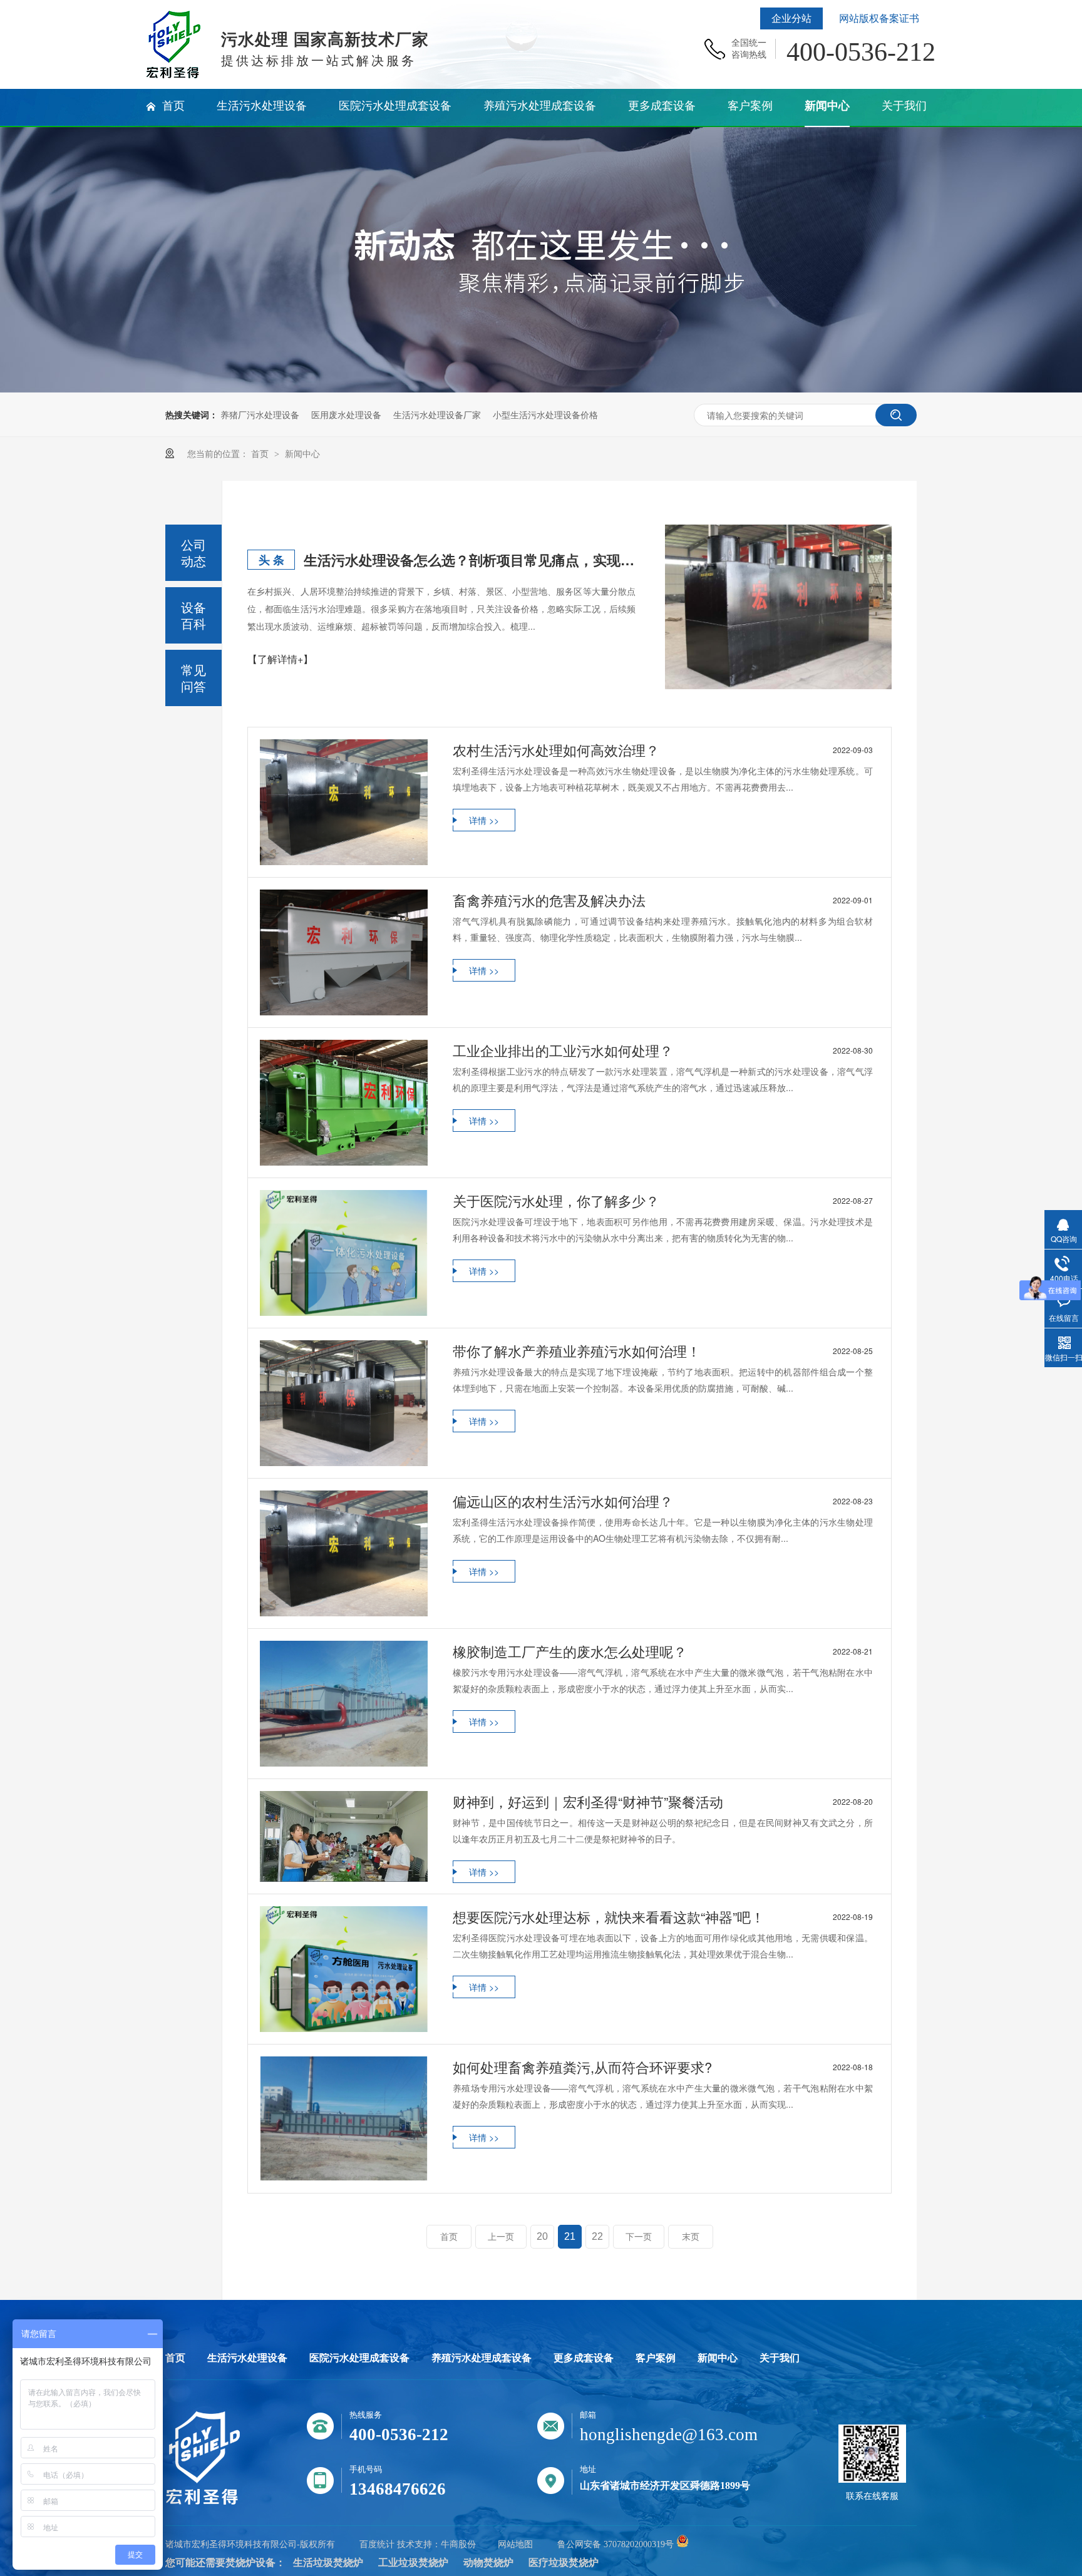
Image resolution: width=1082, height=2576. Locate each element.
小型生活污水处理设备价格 (545, 414)
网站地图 (515, 2544)
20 (542, 2236)
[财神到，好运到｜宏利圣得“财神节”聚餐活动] (344, 1836)
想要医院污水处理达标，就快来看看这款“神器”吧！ (663, 1917)
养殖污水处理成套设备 (482, 2358)
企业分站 (791, 18)
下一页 (639, 2237)
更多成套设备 (584, 2358)
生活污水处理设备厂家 (437, 414)
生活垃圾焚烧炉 (328, 2563)
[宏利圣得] (203, 2502)
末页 (691, 2237)
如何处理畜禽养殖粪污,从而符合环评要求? (663, 2067)
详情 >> (484, 820)
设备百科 (193, 615)
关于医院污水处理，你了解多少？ (663, 1201)
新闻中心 (302, 453)
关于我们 (780, 2358)
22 (597, 2236)
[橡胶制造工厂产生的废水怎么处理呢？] (344, 1704)
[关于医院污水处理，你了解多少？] (344, 1253)
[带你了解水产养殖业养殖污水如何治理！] (344, 1403)
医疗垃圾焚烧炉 (564, 2563)
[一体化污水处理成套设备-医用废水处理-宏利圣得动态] (173, 74)
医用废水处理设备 (346, 414)
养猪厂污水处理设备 (260, 414)
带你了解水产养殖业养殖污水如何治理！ (663, 1351)
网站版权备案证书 (879, 18)
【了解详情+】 (280, 659)
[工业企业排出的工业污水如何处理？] (344, 1103)
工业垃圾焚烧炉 (413, 2563)
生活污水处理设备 (247, 2358)
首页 (261, 453)
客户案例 (656, 2358)
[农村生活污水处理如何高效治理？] (344, 802)
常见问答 (193, 678)
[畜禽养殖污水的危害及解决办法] (344, 952)
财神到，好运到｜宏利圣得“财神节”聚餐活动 (663, 1802)
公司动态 (193, 552)
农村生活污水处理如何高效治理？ (663, 750)
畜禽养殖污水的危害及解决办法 (663, 900)
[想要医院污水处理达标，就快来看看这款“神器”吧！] (344, 1969)
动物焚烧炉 (488, 2563)
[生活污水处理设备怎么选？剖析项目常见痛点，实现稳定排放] (778, 607)
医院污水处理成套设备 (359, 2358)
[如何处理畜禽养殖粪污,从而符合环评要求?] (344, 2119)
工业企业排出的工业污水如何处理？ (663, 1050)
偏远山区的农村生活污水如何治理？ (663, 1501)
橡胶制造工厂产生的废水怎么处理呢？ (663, 1651)
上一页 (501, 2237)
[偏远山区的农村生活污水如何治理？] (344, 1553)
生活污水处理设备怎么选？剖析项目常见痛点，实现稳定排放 (470, 560)
